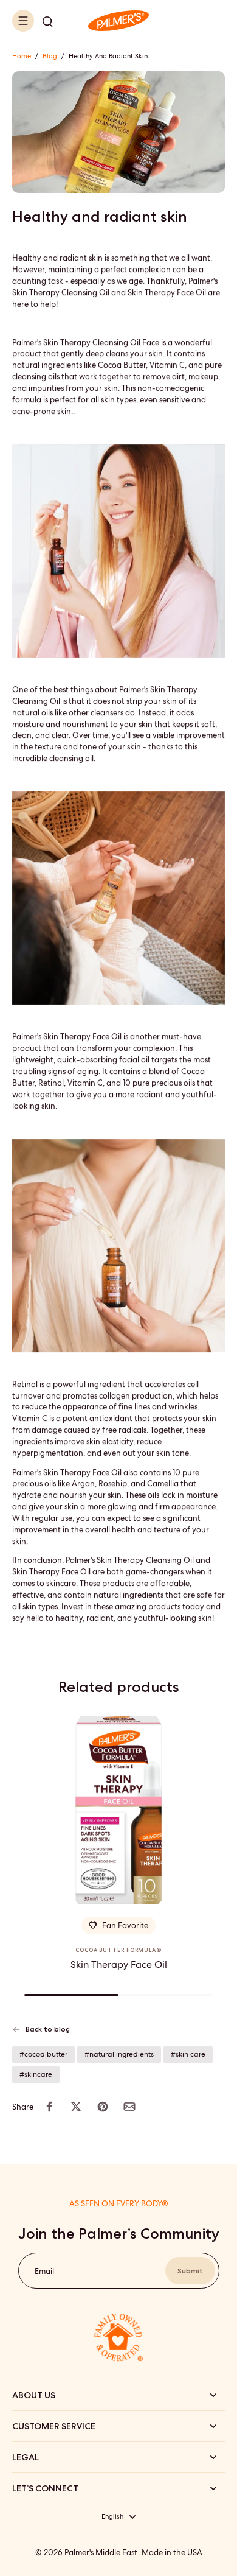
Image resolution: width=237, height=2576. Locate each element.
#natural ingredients (119, 2054)
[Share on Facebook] (49, 2107)
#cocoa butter (43, 2054)
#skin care (188, 2054)
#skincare (36, 2074)
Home (22, 56)
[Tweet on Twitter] (76, 2107)
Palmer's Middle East (101, 2553)
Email (44, 2271)
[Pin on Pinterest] (103, 2107)
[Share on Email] (129, 2107)
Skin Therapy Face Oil (119, 1964)
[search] (47, 21)
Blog (50, 56)
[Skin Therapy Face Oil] (118, 1810)
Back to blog (48, 2029)
